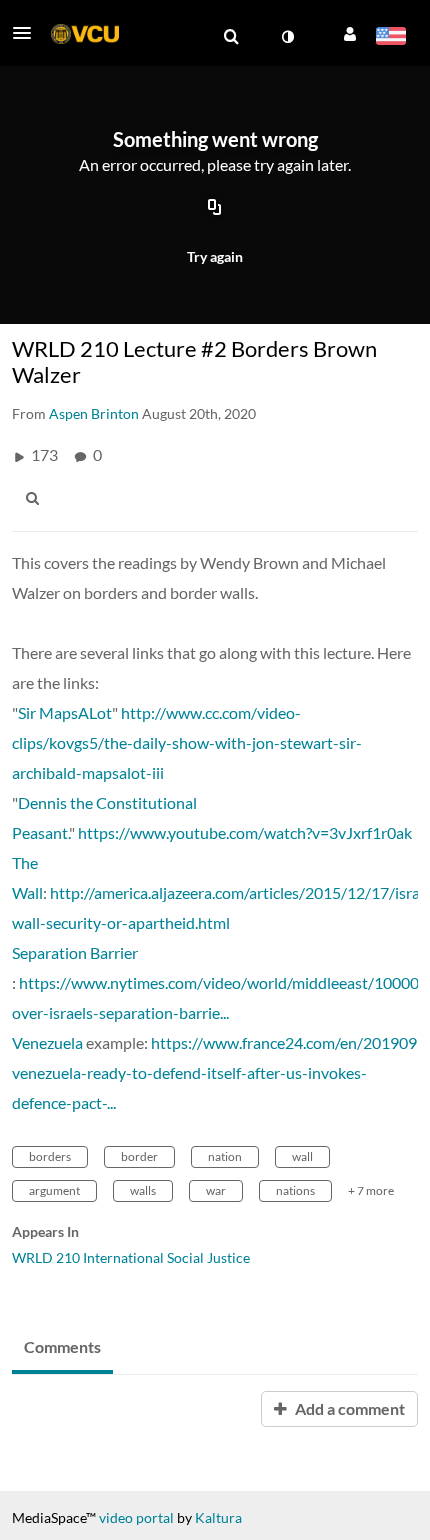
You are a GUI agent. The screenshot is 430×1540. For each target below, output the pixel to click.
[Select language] (390, 38)
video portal (136, 1517)
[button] (28, 33)
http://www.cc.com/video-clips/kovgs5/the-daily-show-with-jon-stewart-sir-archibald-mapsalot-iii (187, 742)
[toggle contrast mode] (287, 37)
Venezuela (47, 1042)
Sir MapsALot (65, 712)
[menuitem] (231, 37)
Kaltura (218, 1517)
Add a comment (348, 1408)
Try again (215, 256)
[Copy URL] (215, 208)
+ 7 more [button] (371, 1190)
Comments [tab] (62, 1346)
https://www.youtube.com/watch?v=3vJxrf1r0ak (245, 832)
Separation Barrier (75, 952)
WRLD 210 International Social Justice (131, 1257)
